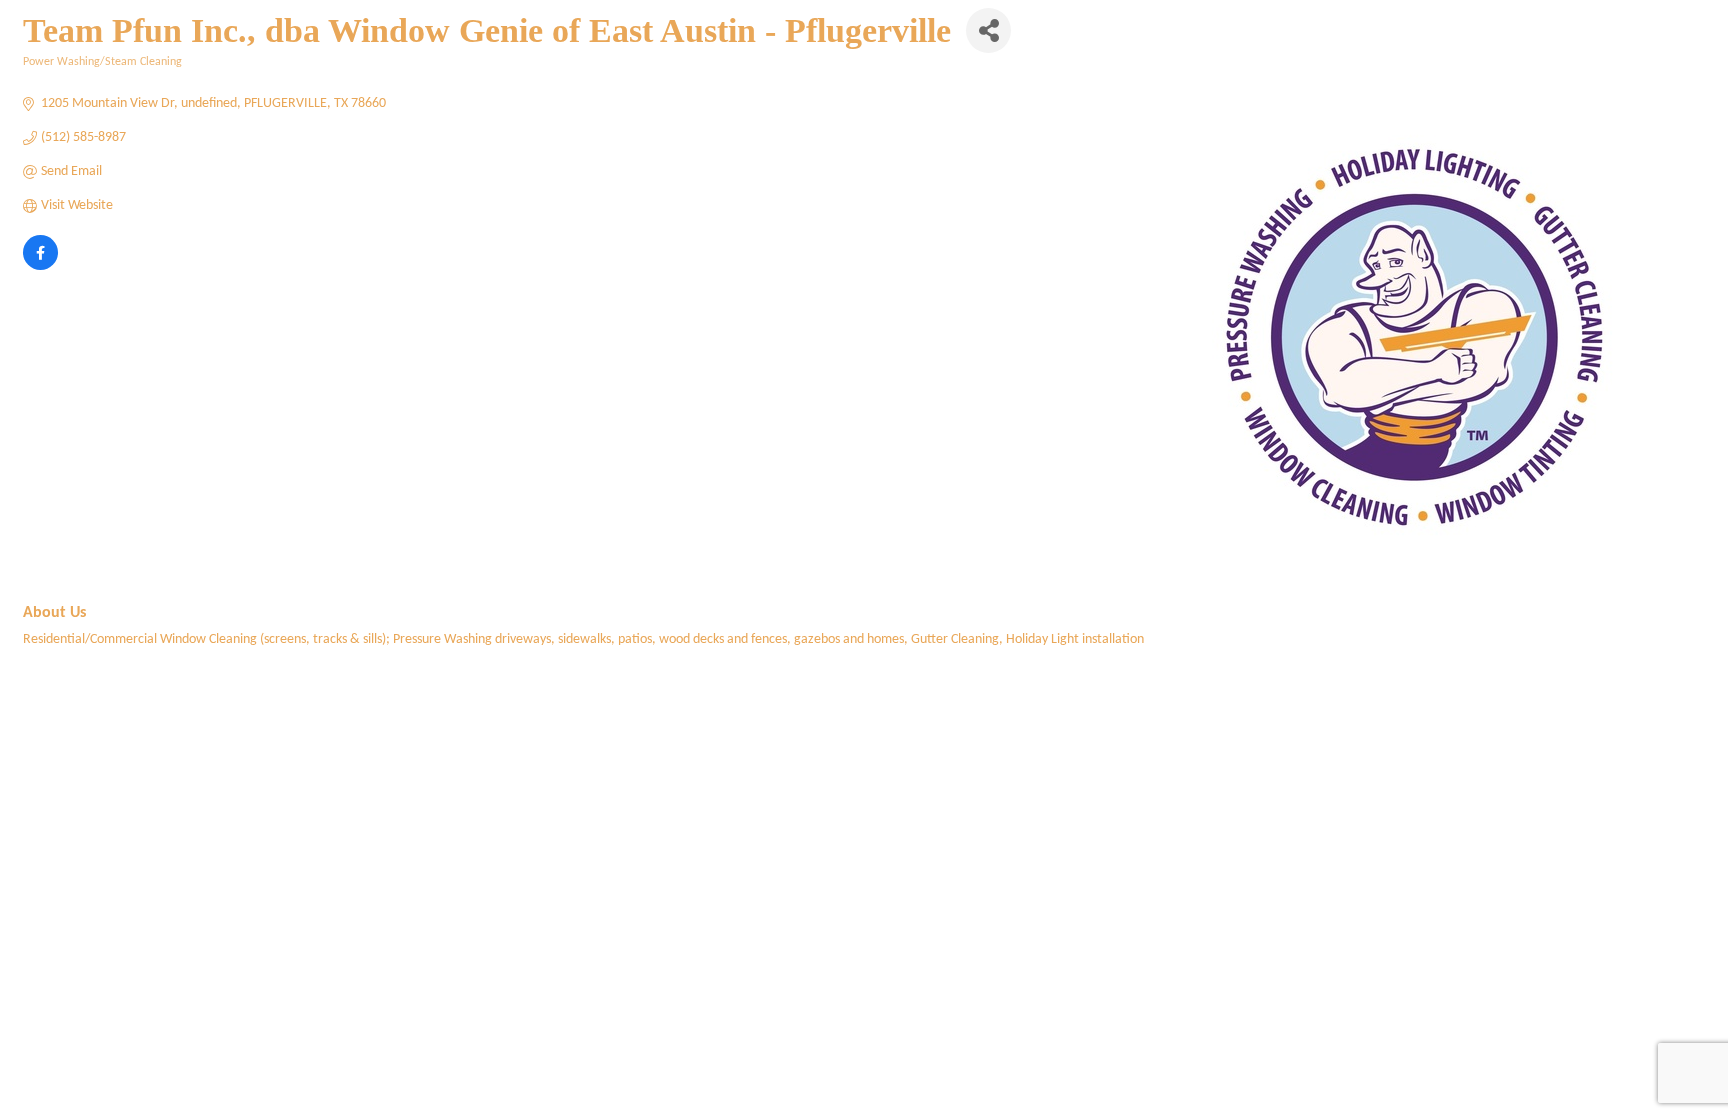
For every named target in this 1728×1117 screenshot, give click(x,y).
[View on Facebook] (40, 266)
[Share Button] (988, 30)
